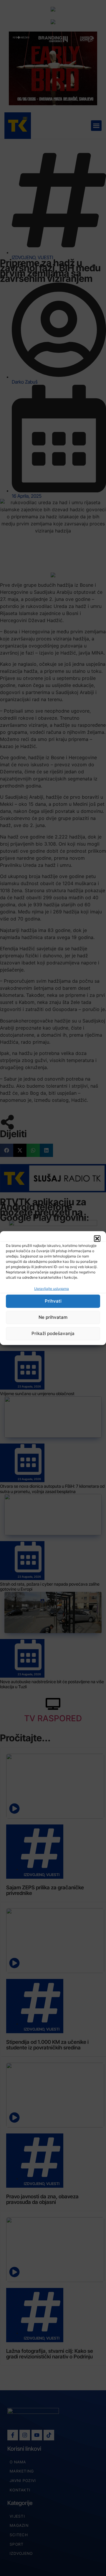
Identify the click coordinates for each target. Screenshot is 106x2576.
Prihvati (53, 1301)
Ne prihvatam (53, 1317)
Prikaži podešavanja (53, 1333)
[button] (97, 1238)
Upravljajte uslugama (52, 1289)
